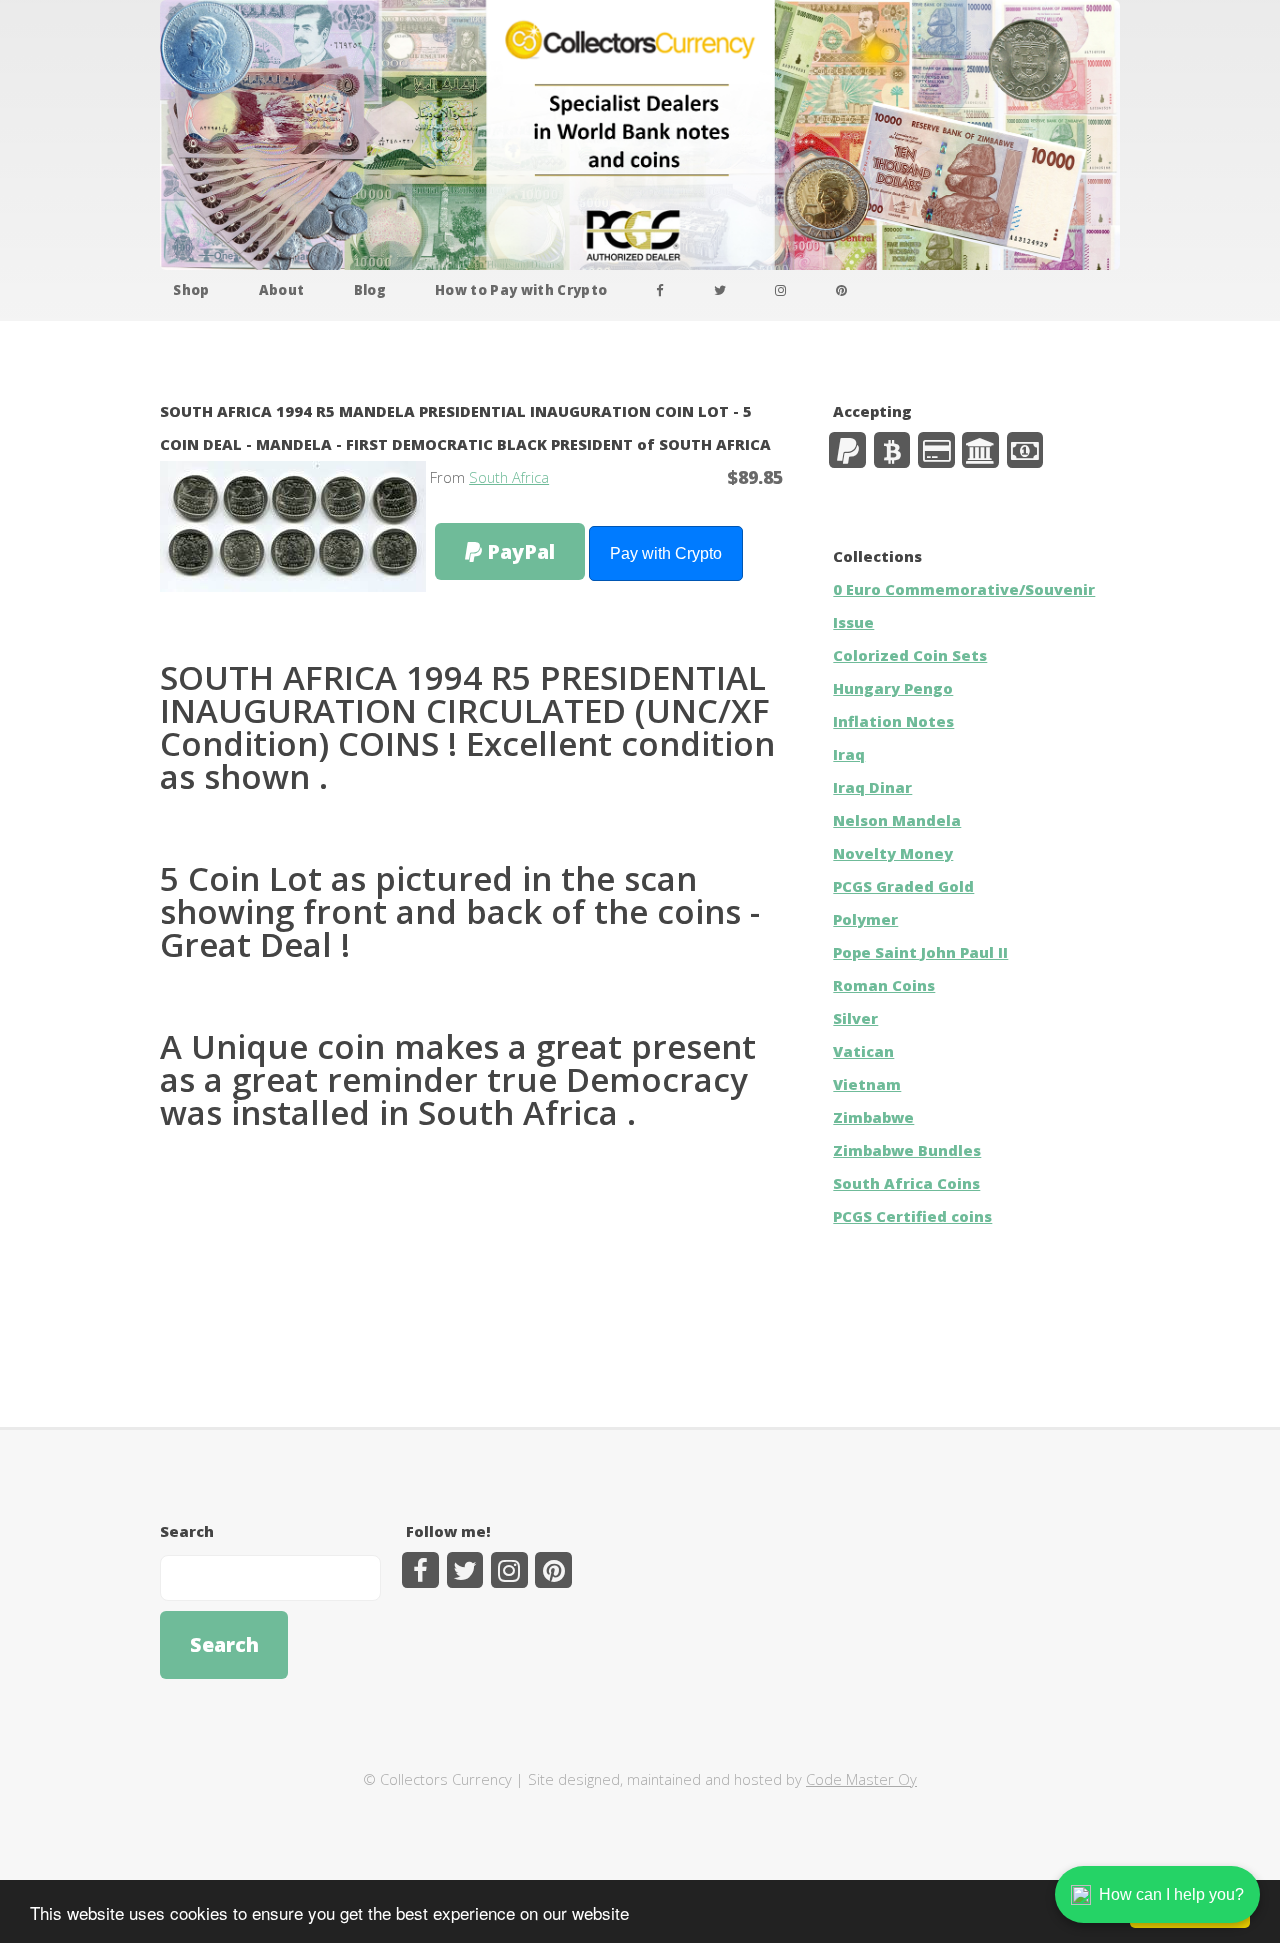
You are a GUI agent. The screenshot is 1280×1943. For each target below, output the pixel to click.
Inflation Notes (893, 721)
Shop (191, 290)
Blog (370, 290)
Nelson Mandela (897, 820)
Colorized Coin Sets (910, 655)
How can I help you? (1171, 1894)
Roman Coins (884, 985)
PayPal (518, 551)
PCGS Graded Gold (903, 886)
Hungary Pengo (893, 688)
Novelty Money (893, 853)
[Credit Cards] (936, 450)
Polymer (865, 919)
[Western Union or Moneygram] (1025, 450)
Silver (855, 1018)
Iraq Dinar (872, 787)
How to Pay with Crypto (521, 290)
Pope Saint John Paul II (920, 952)
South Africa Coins (906, 1183)
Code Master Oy (861, 1779)
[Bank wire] (980, 450)
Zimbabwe (873, 1117)
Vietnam (867, 1084)
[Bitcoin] (892, 450)
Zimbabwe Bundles (907, 1150)
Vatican (863, 1051)
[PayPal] (847, 450)
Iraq (849, 754)
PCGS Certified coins (912, 1216)
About (282, 290)
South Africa (509, 477)
